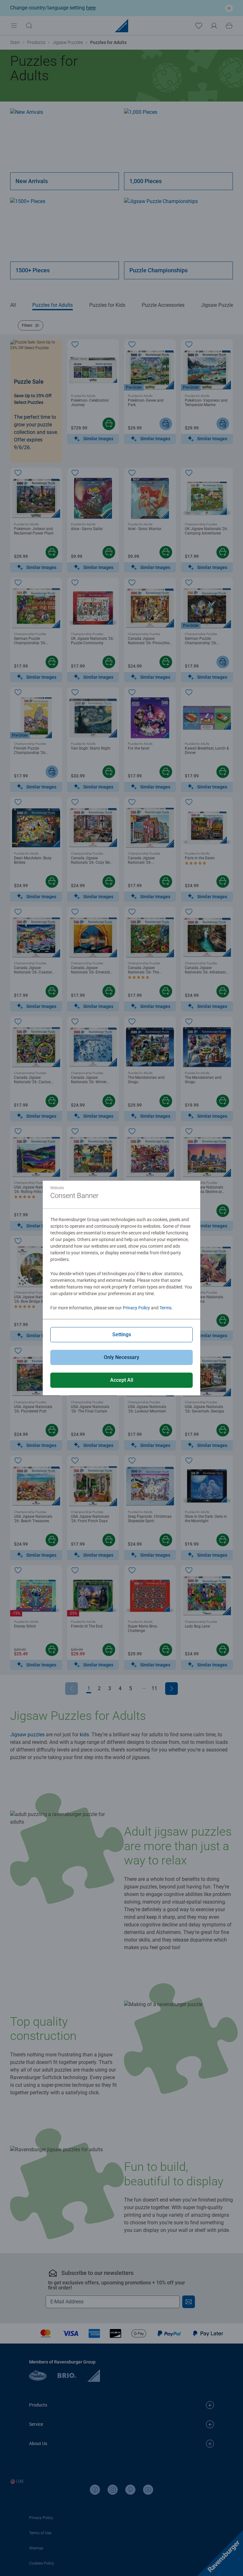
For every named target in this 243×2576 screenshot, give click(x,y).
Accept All (122, 1380)
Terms (165, 1308)
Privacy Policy (136, 1308)
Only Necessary (121, 1357)
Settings (122, 1334)
